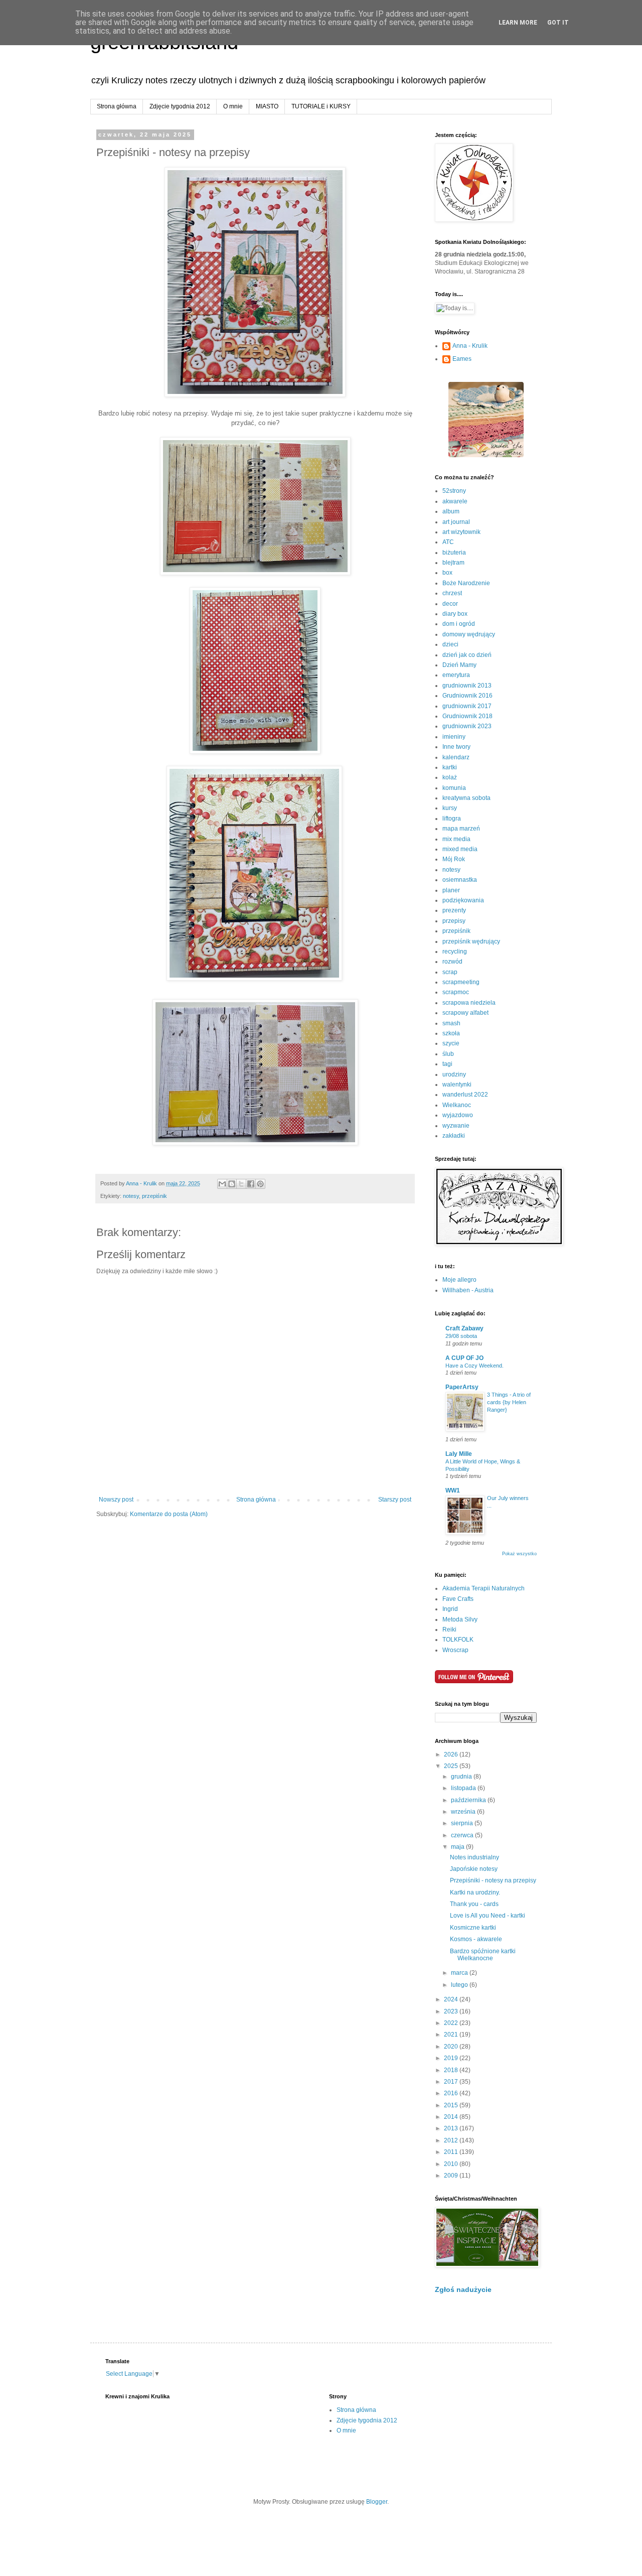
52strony (454, 491)
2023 (452, 2011)
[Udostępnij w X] (241, 1184)
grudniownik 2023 (467, 726)
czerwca (463, 1835)
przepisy (454, 921)
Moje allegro (459, 1280)
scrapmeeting (461, 982)
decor (450, 604)
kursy (450, 808)
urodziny (454, 1074)
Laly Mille (459, 1454)
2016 (452, 2093)
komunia (454, 788)
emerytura (456, 675)
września (464, 1812)
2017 (452, 2082)
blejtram (453, 563)
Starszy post (395, 1500)
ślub (448, 1054)
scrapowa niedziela (469, 1003)
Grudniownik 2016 (467, 696)
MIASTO (267, 106)
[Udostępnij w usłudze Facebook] (251, 1184)
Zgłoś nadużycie (463, 2289)
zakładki (454, 1136)
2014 (452, 2117)
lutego (460, 1985)
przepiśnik (154, 1196)
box (447, 573)
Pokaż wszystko (519, 1554)
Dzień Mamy (459, 665)
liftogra (452, 819)
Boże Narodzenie (466, 583)
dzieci (450, 644)
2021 (452, 2035)
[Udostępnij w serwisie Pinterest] (260, 1184)
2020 (452, 2047)
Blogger (377, 2502)
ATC (448, 542)
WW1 (453, 1490)
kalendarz (456, 757)
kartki (450, 767)
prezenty (454, 910)
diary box (455, 614)
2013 (452, 2128)
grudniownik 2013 (467, 686)
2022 (452, 2023)
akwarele (455, 501)
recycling (455, 952)
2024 (452, 1999)
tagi (447, 1064)
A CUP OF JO (464, 1358)
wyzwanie (456, 1126)
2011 (452, 2152)
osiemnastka (460, 880)
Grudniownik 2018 (467, 716)
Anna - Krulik (470, 346)
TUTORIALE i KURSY (321, 106)
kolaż (450, 777)
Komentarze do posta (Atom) (169, 1514)
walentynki (457, 1084)
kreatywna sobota (466, 798)
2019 (452, 2058)
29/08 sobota (461, 1336)
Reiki (449, 1630)
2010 (452, 2164)
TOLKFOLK (458, 1640)
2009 (452, 2176)
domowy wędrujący (469, 634)
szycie (451, 1043)
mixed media (460, 849)
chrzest (452, 593)
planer (451, 890)
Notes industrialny (474, 1857)
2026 (452, 1754)
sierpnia (463, 1823)
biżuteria (454, 553)
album (451, 511)
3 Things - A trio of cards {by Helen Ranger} (509, 1402)
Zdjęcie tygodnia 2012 (180, 106)
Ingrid (450, 1609)
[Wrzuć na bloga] (232, 1184)
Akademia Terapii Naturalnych (484, 1588)
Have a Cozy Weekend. (474, 1366)
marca (460, 1973)
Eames (462, 359)
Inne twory (456, 747)
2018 (452, 2070)
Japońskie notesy (474, 1869)
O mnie (233, 106)
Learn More (518, 23)
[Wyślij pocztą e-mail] (222, 1184)
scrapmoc (456, 992)
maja (458, 1847)
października (469, 1800)
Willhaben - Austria (468, 1290)
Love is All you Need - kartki (488, 1916)
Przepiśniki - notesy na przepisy (493, 1880)
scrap (450, 972)
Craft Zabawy (464, 1328)
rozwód (452, 962)
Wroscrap (455, 1650)
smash (451, 1023)
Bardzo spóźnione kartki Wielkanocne (483, 1955)
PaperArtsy (462, 1387)
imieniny (454, 737)
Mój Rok (454, 859)
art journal (456, 522)
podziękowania (463, 900)
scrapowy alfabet (465, 1013)
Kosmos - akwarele (476, 1939)
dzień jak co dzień (467, 655)
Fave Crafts (458, 1599)
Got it (558, 23)
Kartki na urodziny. (475, 1892)
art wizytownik (461, 532)
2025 (452, 1766)
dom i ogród (459, 624)
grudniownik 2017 (467, 706)
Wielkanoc (457, 1105)
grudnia (462, 1777)
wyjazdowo (458, 1115)
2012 (452, 2140)
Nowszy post (116, 1500)
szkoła (451, 1033)
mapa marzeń (461, 829)
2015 (452, 2105)
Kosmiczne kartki (473, 1928)
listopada (464, 1788)
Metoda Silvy (460, 1619)
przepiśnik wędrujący (471, 941)
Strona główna (117, 106)
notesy (131, 1196)
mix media (456, 839)
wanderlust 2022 (465, 1095)
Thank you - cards (474, 1904)
